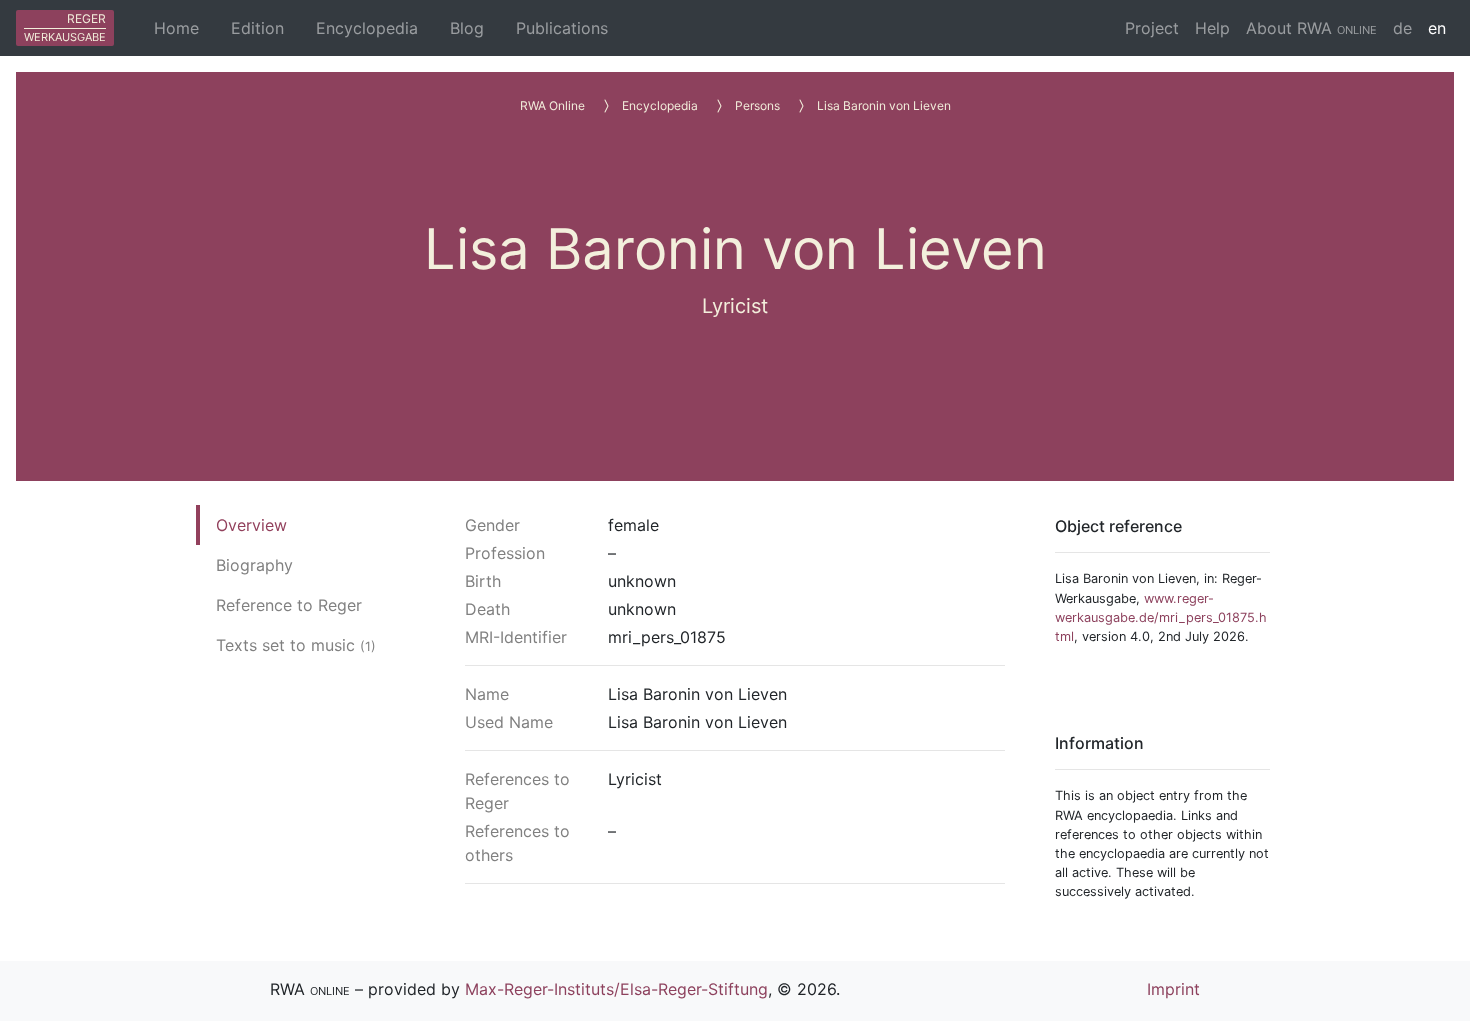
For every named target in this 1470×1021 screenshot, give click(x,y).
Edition (257, 28)
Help (1212, 28)
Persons (757, 105)
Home (176, 28)
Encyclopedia (367, 28)
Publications (562, 28)
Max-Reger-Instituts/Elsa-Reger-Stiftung (616, 989)
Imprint (1173, 989)
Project (1152, 28)
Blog (467, 28)
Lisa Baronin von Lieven (884, 105)
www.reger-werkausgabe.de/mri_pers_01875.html (1161, 617)
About (1311, 28)
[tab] (296, 525)
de (1402, 28)
